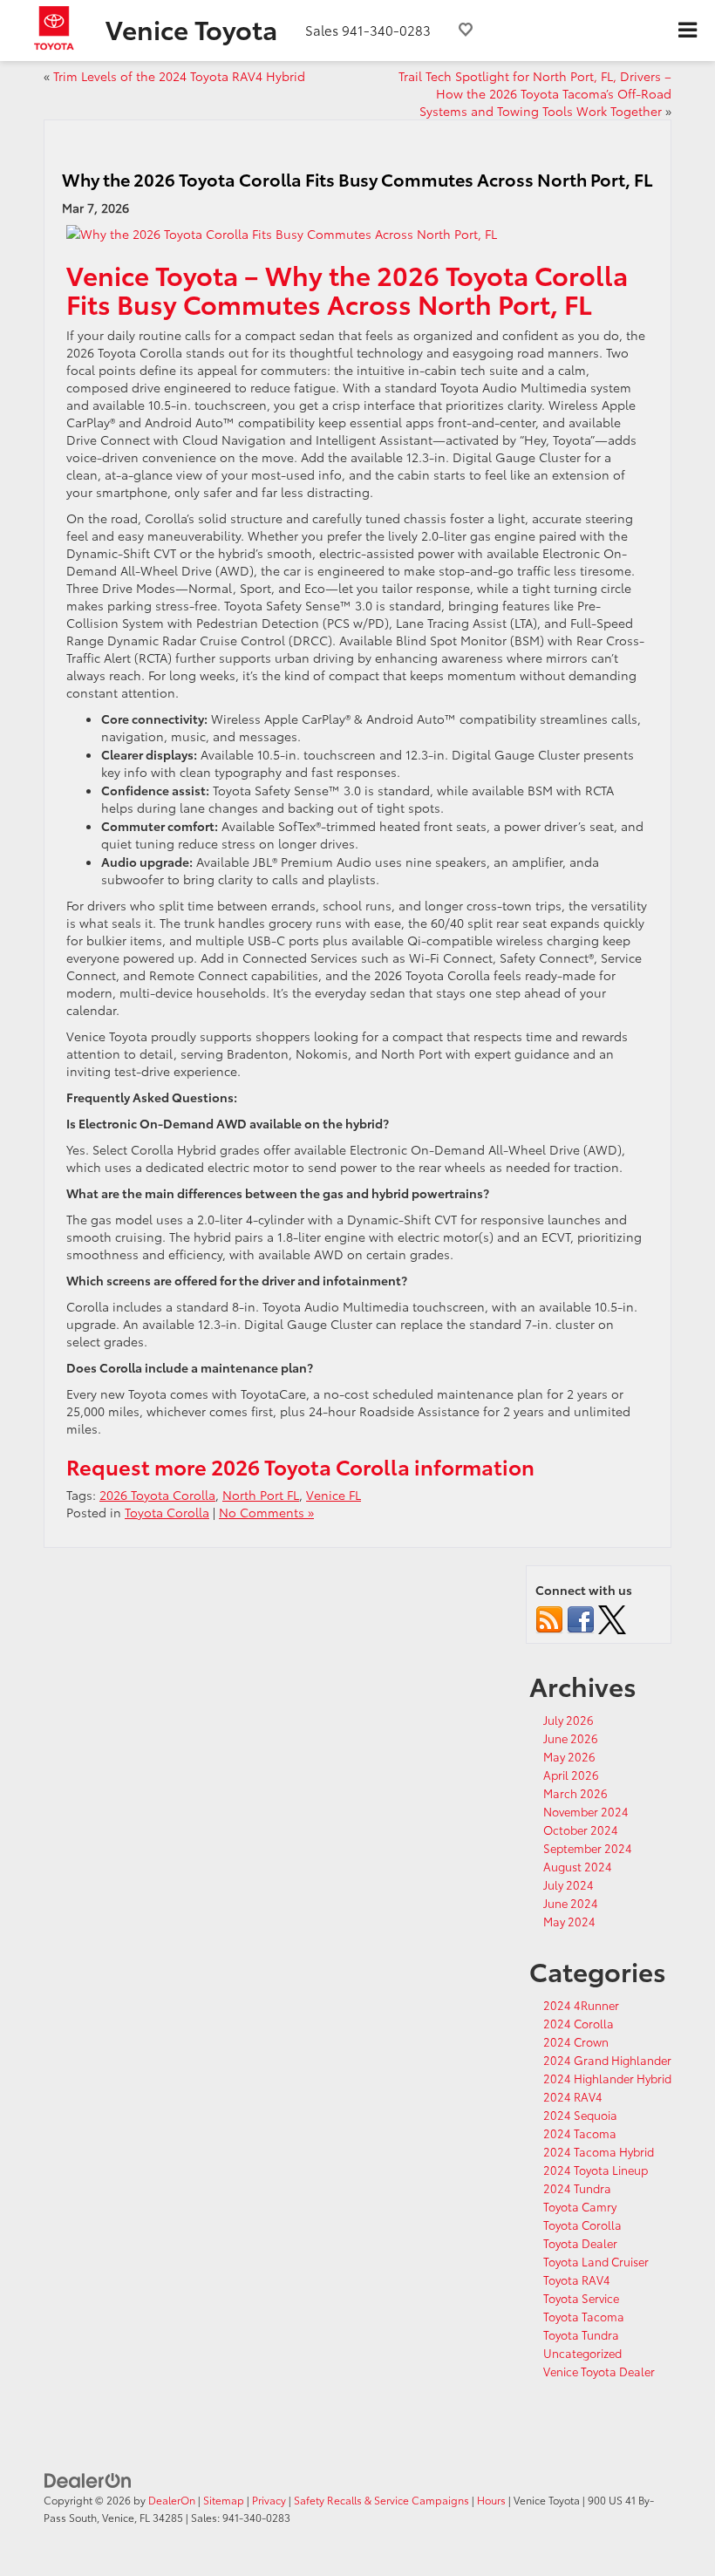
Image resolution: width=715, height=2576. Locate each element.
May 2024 (569, 1921)
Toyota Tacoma (584, 2316)
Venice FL (334, 1495)
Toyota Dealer (580, 2243)
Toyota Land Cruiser (596, 2261)
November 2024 (586, 1811)
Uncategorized (582, 2353)
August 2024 (578, 1866)
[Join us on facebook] (581, 1618)
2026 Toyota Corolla (157, 1495)
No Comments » (266, 1512)
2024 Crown (576, 2041)
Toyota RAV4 (577, 2280)
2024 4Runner (581, 2005)
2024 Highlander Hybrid (607, 2078)
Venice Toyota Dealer (599, 2371)
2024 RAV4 (573, 2096)
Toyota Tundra (581, 2334)
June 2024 (571, 1903)
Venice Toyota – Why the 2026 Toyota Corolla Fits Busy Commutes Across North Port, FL (347, 289)
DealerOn (172, 2500)
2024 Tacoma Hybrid (599, 2151)
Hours (491, 2500)
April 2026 (571, 1775)
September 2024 (588, 1848)
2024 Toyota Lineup (596, 2170)
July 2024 (569, 1884)
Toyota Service (581, 2298)
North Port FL (261, 1495)
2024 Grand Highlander (607, 2060)
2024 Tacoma (580, 2133)
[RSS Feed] (549, 1618)
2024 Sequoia (580, 2115)
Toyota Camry (580, 2206)
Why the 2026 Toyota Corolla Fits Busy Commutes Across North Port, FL (357, 179)
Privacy (269, 2500)
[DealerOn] (88, 2478)
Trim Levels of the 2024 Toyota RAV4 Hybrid (179, 76)
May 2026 (569, 1756)
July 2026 (569, 1720)
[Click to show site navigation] (687, 31)
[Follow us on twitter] (612, 1618)
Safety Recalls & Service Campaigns (381, 2500)
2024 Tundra (577, 2188)
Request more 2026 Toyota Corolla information (300, 1466)
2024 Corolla (579, 2023)
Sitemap (224, 2500)
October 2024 (581, 1830)
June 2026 (571, 1738)
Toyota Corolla (167, 1512)
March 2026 (575, 1793)
